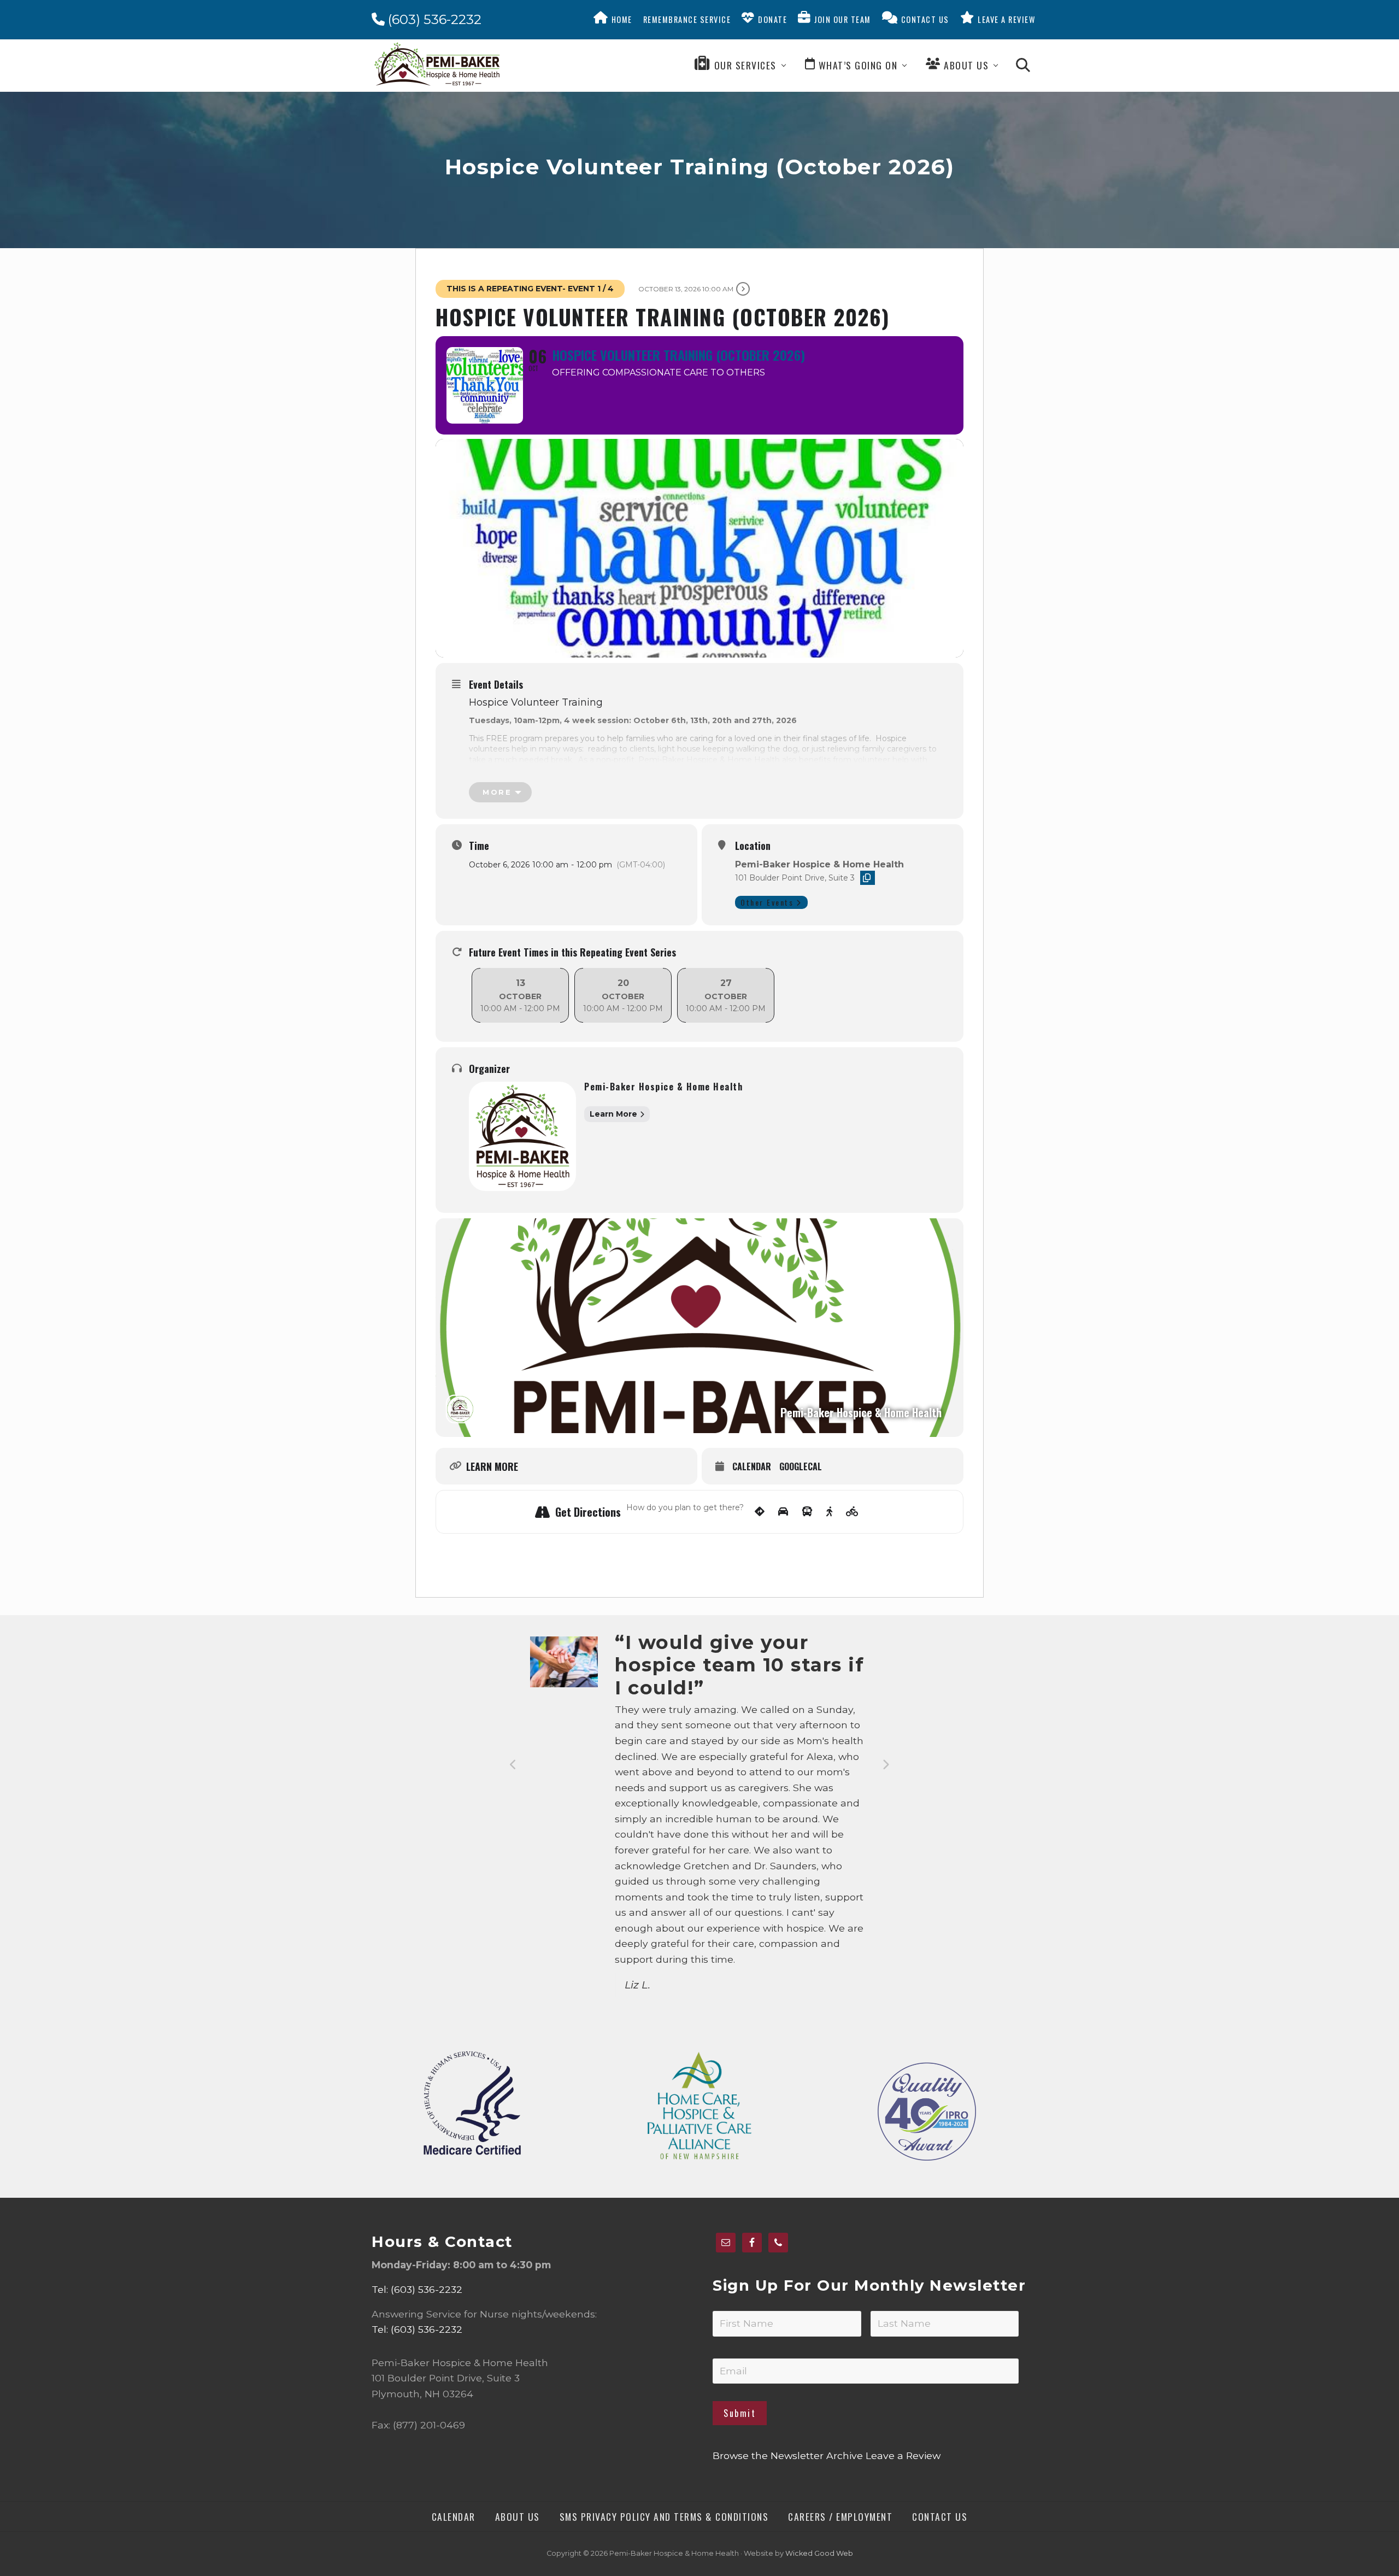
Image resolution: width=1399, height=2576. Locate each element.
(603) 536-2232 (433, 19)
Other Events (767, 902)
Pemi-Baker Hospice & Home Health (663, 1087)
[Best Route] (760, 1512)
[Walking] (829, 1512)
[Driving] (783, 1512)
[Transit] (807, 1512)
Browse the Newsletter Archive (788, 2455)
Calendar (752, 1467)
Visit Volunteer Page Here (798, 770)
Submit (740, 2413)
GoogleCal (801, 1467)
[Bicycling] (852, 1512)
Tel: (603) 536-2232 (417, 2289)
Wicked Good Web (819, 2553)
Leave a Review (903, 2455)
